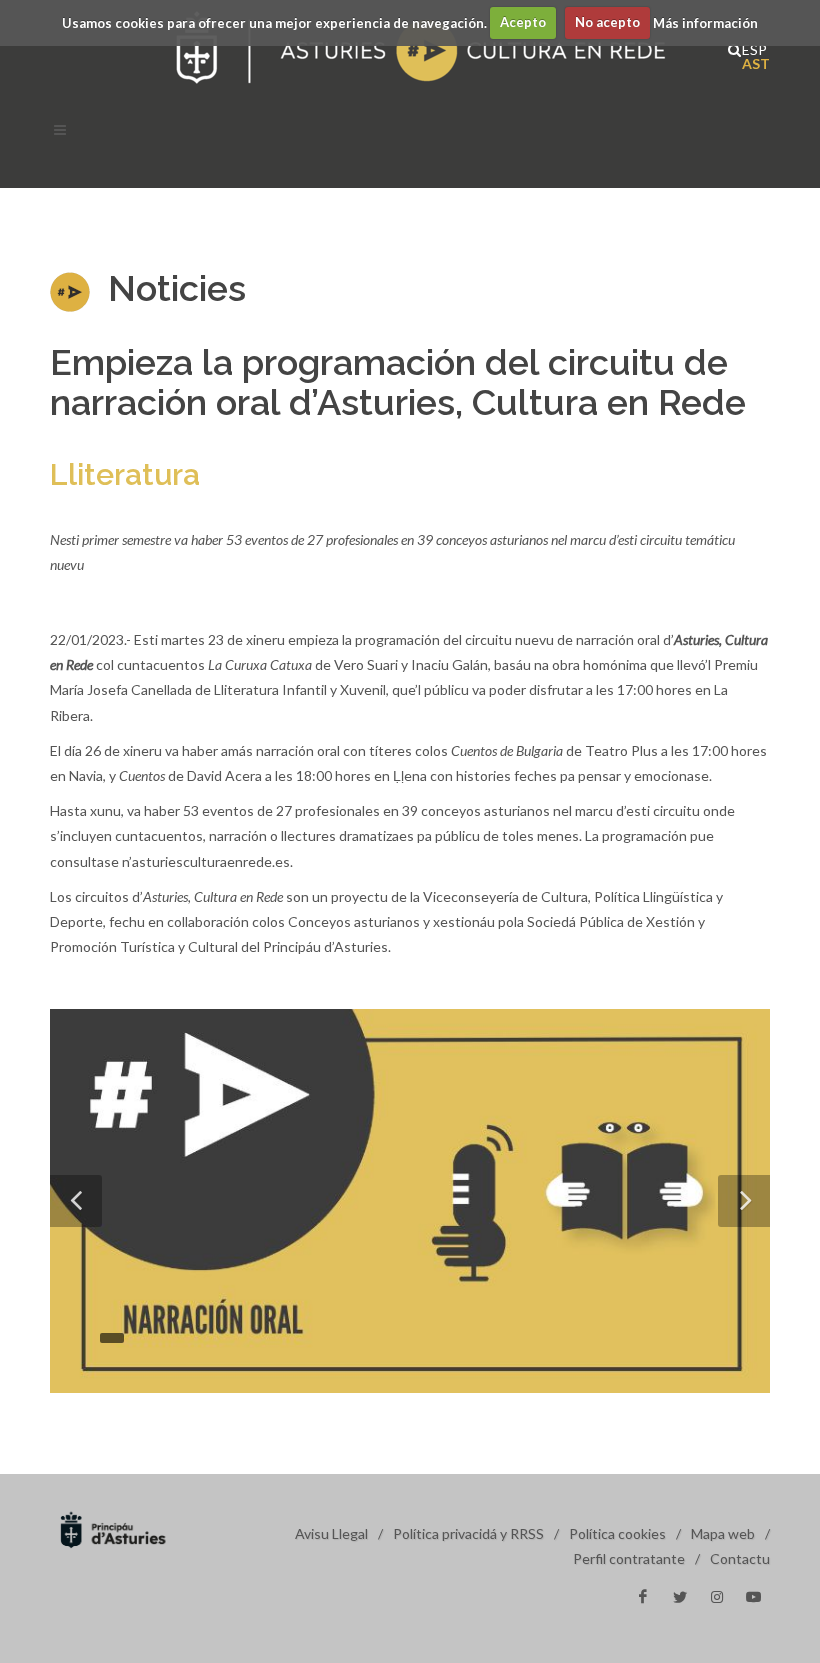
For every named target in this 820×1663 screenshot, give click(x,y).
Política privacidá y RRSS (468, 1533)
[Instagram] (717, 1597)
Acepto (523, 22)
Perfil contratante (629, 1558)
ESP (749, 47)
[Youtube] (754, 1597)
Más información (705, 22)
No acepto (607, 22)
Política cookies (617, 1533)
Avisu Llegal (331, 1533)
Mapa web (723, 1533)
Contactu (740, 1558)
